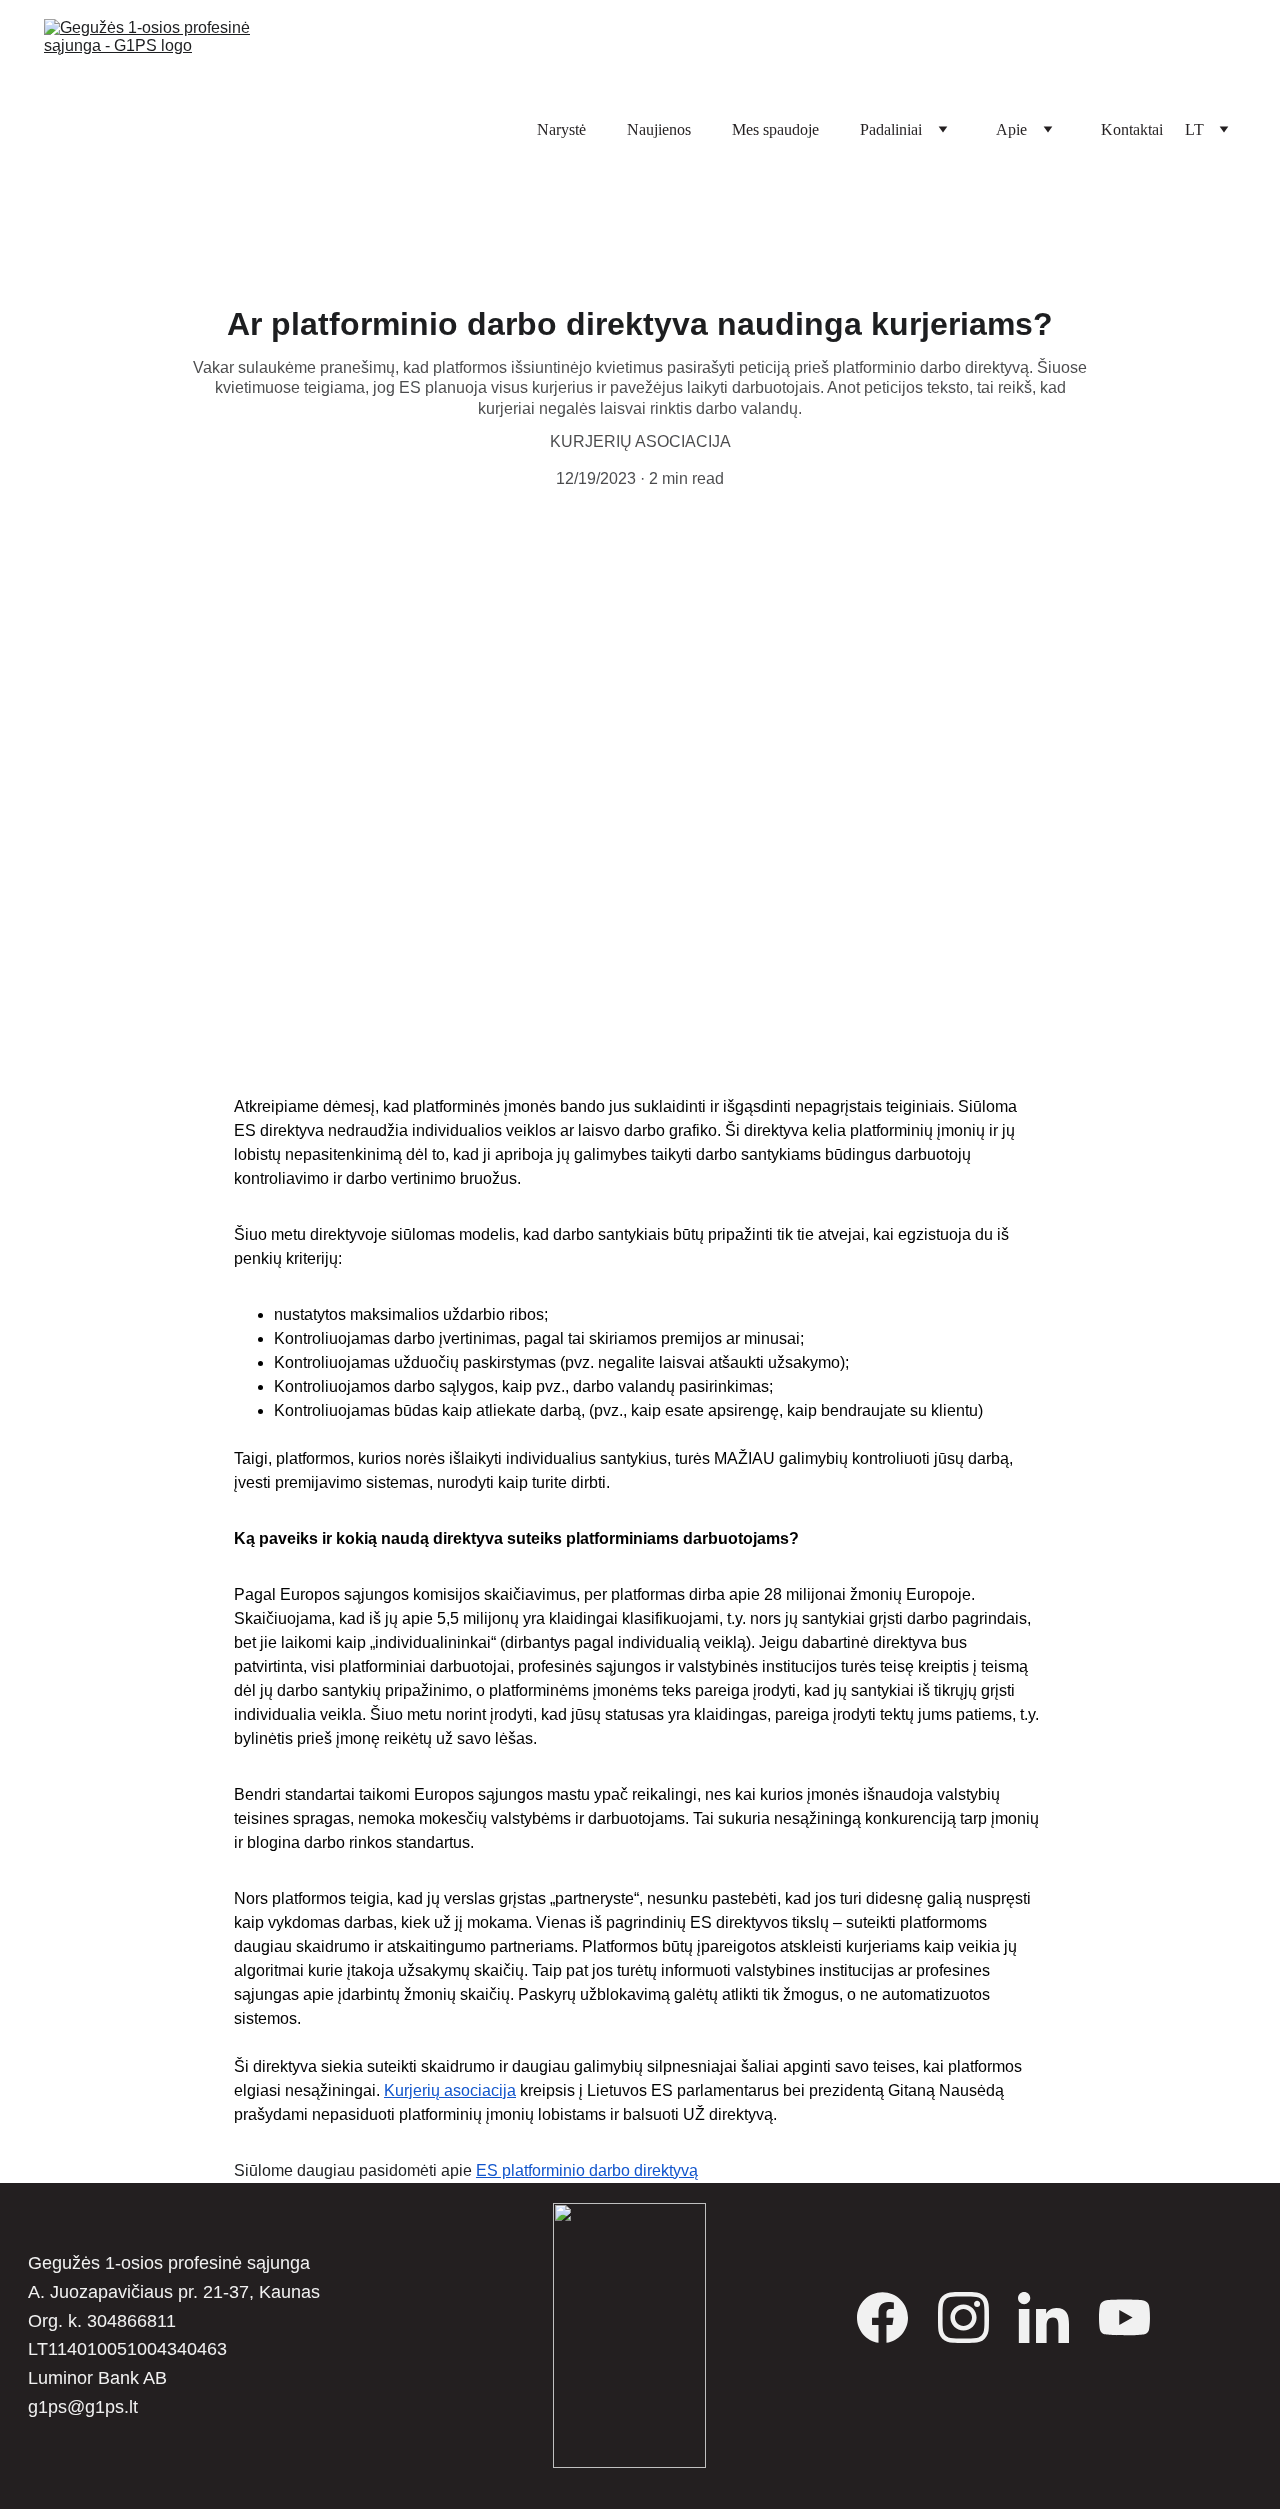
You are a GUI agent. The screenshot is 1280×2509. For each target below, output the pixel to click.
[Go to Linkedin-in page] (1053, 2317)
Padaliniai (891, 129)
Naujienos (659, 129)
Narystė (561, 129)
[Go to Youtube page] (1124, 2317)
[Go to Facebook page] (892, 2317)
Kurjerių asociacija (450, 2090)
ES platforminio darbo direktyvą (587, 2170)
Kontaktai (1132, 129)
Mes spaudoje (775, 129)
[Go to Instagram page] (973, 2317)
